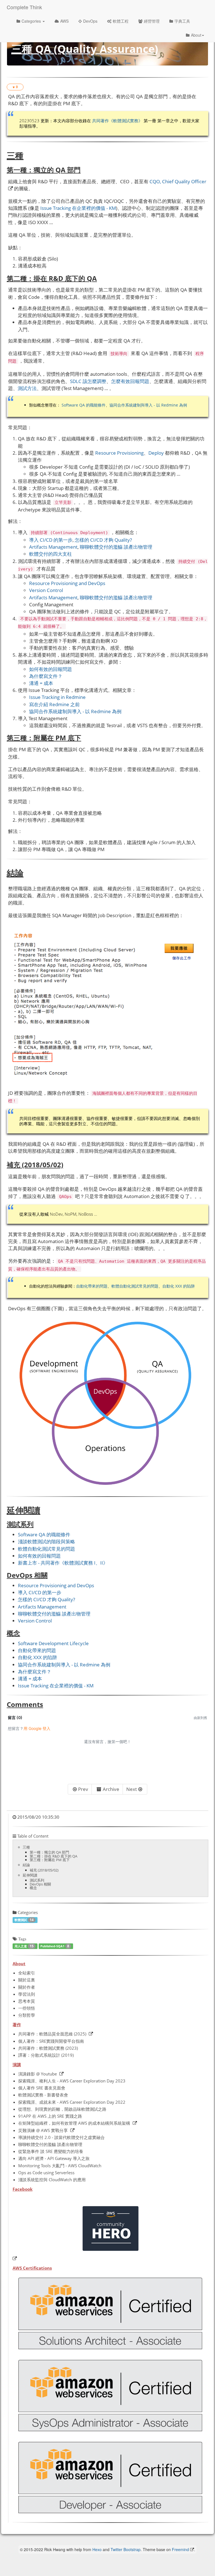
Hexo (97, 2549)
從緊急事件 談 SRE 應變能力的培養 (51, 2151)
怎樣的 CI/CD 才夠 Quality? (103, 540)
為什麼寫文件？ (46, 676)
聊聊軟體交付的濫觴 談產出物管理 (116, 547)
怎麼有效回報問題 (130, 381)
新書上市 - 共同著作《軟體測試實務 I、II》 (63, 1563)
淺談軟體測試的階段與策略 (46, 1541)
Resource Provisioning (119, 453)
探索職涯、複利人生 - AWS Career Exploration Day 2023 (72, 2081)
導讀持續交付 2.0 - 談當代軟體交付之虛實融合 (61, 2137)
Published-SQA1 (55, 1946)
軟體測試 (24, 1920)
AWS (64, 21)
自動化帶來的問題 (92, 1286)
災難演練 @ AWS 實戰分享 (43, 2130)
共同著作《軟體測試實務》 (117, 121)
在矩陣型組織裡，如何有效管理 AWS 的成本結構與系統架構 (74, 2123)
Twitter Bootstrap (126, 2549)
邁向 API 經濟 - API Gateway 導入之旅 (54, 2158)
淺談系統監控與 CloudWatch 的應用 (52, 2180)
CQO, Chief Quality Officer (178, 181)
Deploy (156, 453)
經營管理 (152, 21)
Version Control (46, 590)
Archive (111, 1789)
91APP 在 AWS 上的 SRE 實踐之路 (50, 2116)
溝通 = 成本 (41, 683)
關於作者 (27, 1987)
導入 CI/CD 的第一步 (51, 540)
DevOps (90, 21)
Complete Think (24, 7)
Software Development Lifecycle (53, 1643)
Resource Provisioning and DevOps (67, 583)
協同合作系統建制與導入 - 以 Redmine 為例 (148, 405)
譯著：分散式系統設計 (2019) (46, 2055)
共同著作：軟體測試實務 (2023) (48, 2048)
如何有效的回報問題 (51, 669)
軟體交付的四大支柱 (51, 554)
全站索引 (27, 1973)
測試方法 (27, 388)
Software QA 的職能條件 (84, 405)
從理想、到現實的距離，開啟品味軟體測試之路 (62, 2109)
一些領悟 (27, 2008)
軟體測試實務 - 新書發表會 (43, 2095)
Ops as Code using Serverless (46, 2173)
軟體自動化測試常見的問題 (135, 1286)
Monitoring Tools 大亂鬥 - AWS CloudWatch (60, 2166)
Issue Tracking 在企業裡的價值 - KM (78, 208)
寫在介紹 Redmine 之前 (54, 704)
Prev (83, 1789)
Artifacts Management (53, 547)
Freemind (180, 2549)
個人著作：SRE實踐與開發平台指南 (51, 2041)
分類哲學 (27, 2015)
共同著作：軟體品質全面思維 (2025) (52, 2034)
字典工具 (182, 21)
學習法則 (27, 1994)
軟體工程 (121, 21)
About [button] (196, 35)
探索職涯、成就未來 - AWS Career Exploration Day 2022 (72, 2102)
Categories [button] (32, 21)
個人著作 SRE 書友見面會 (42, 2088)
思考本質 (27, 2001)
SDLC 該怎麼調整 (88, 381)
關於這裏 (27, 1980)
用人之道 (24, 1946)
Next (132, 1789)
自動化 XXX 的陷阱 (179, 1286)
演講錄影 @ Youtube (38, 2074)
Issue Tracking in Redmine (57, 697)
